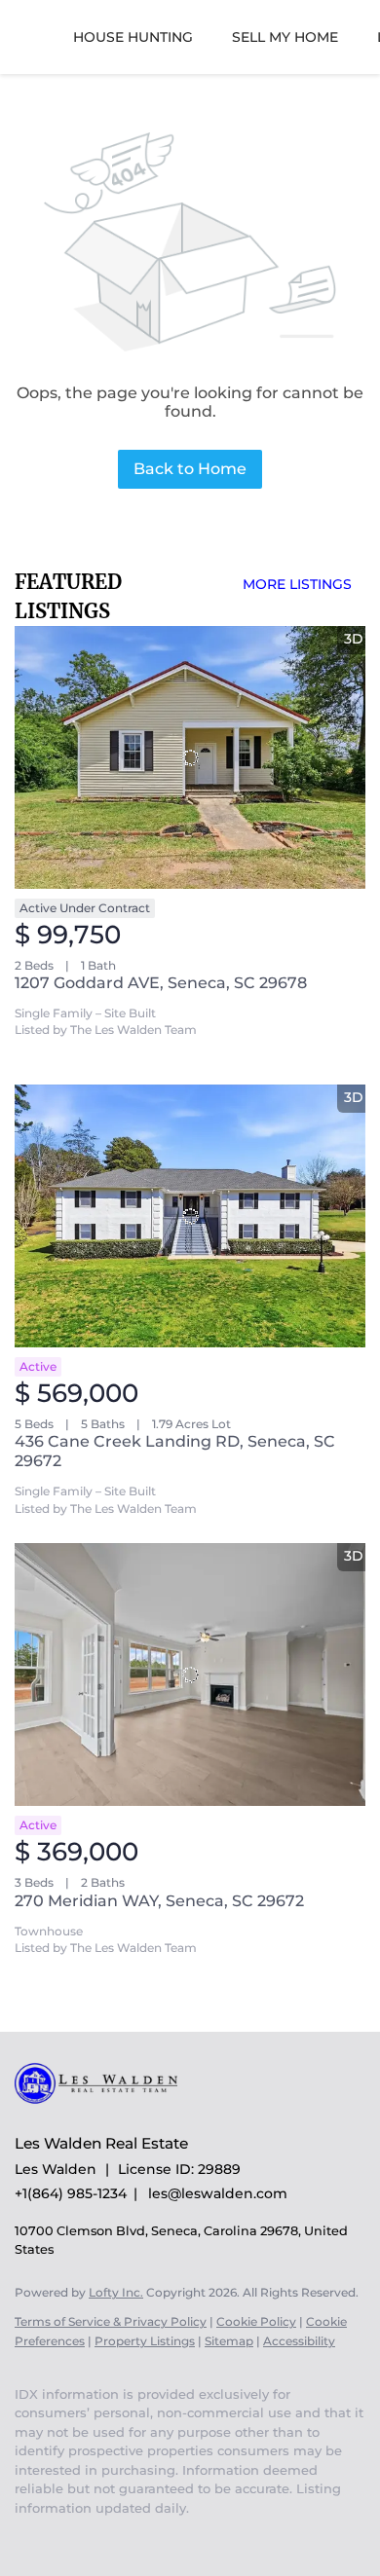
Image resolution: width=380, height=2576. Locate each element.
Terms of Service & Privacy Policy (111, 2321)
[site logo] (106, 2115)
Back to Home (190, 469)
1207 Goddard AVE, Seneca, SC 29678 (161, 983)
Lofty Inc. (116, 2292)
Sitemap (229, 2341)
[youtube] (24, 2537)
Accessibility (299, 2341)
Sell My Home (285, 37)
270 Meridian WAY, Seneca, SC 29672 (159, 1901)
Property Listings (145, 2341)
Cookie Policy (256, 2321)
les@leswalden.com (218, 2193)
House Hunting (133, 37)
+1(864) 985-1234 (71, 2193)
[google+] (63, 2537)
